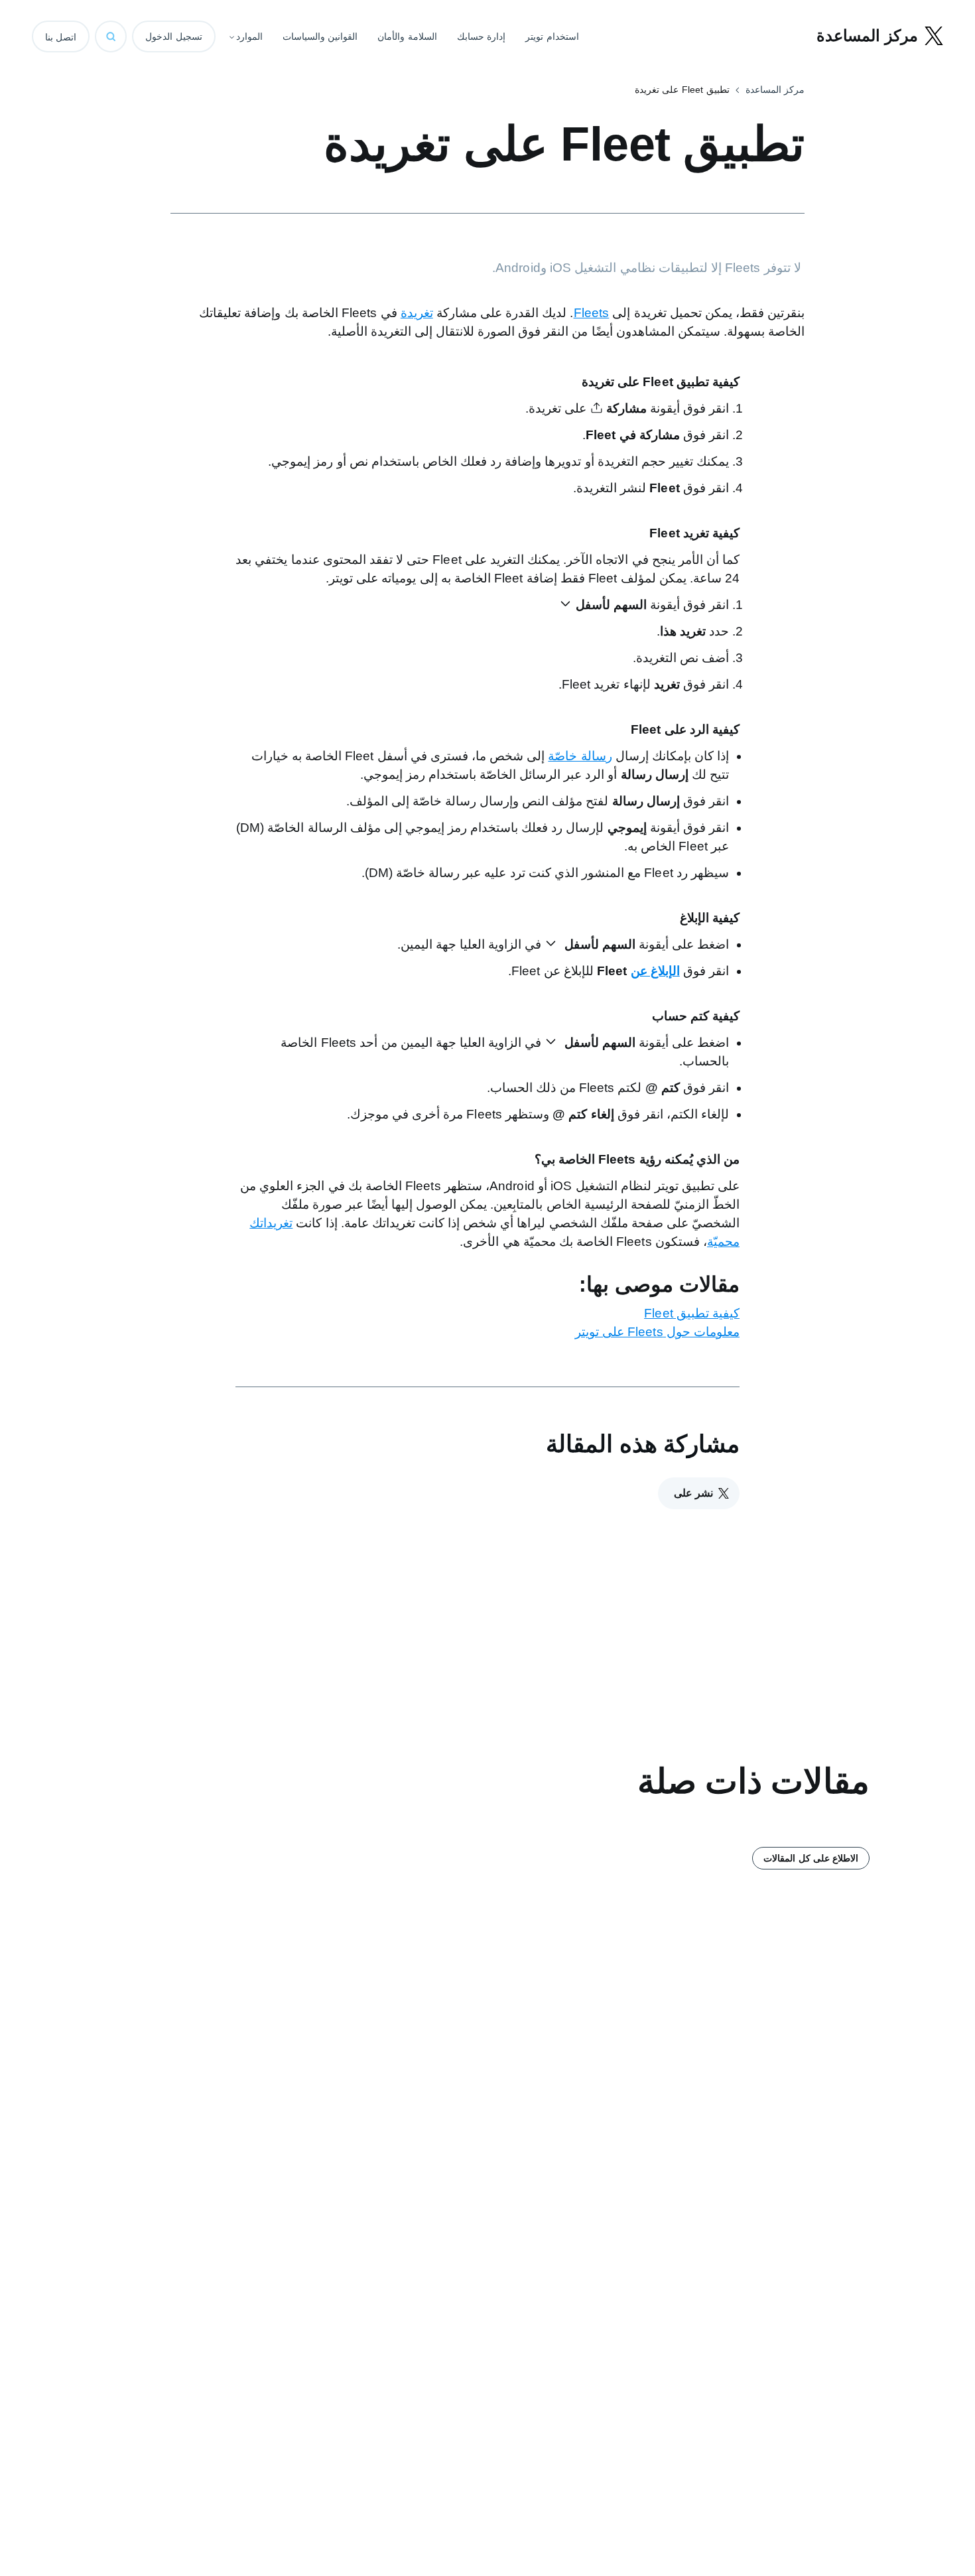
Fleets (592, 313)
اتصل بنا (61, 37)
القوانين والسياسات (320, 36)
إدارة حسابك (482, 36)
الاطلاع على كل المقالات (811, 1858)
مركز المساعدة (775, 90)
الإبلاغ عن (655, 971)
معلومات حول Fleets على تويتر (657, 1332)
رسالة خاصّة (580, 756)
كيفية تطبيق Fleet (692, 1313)
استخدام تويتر (552, 36)
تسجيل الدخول (174, 36)
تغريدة (417, 313)
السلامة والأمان (407, 36)
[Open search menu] (111, 36)
